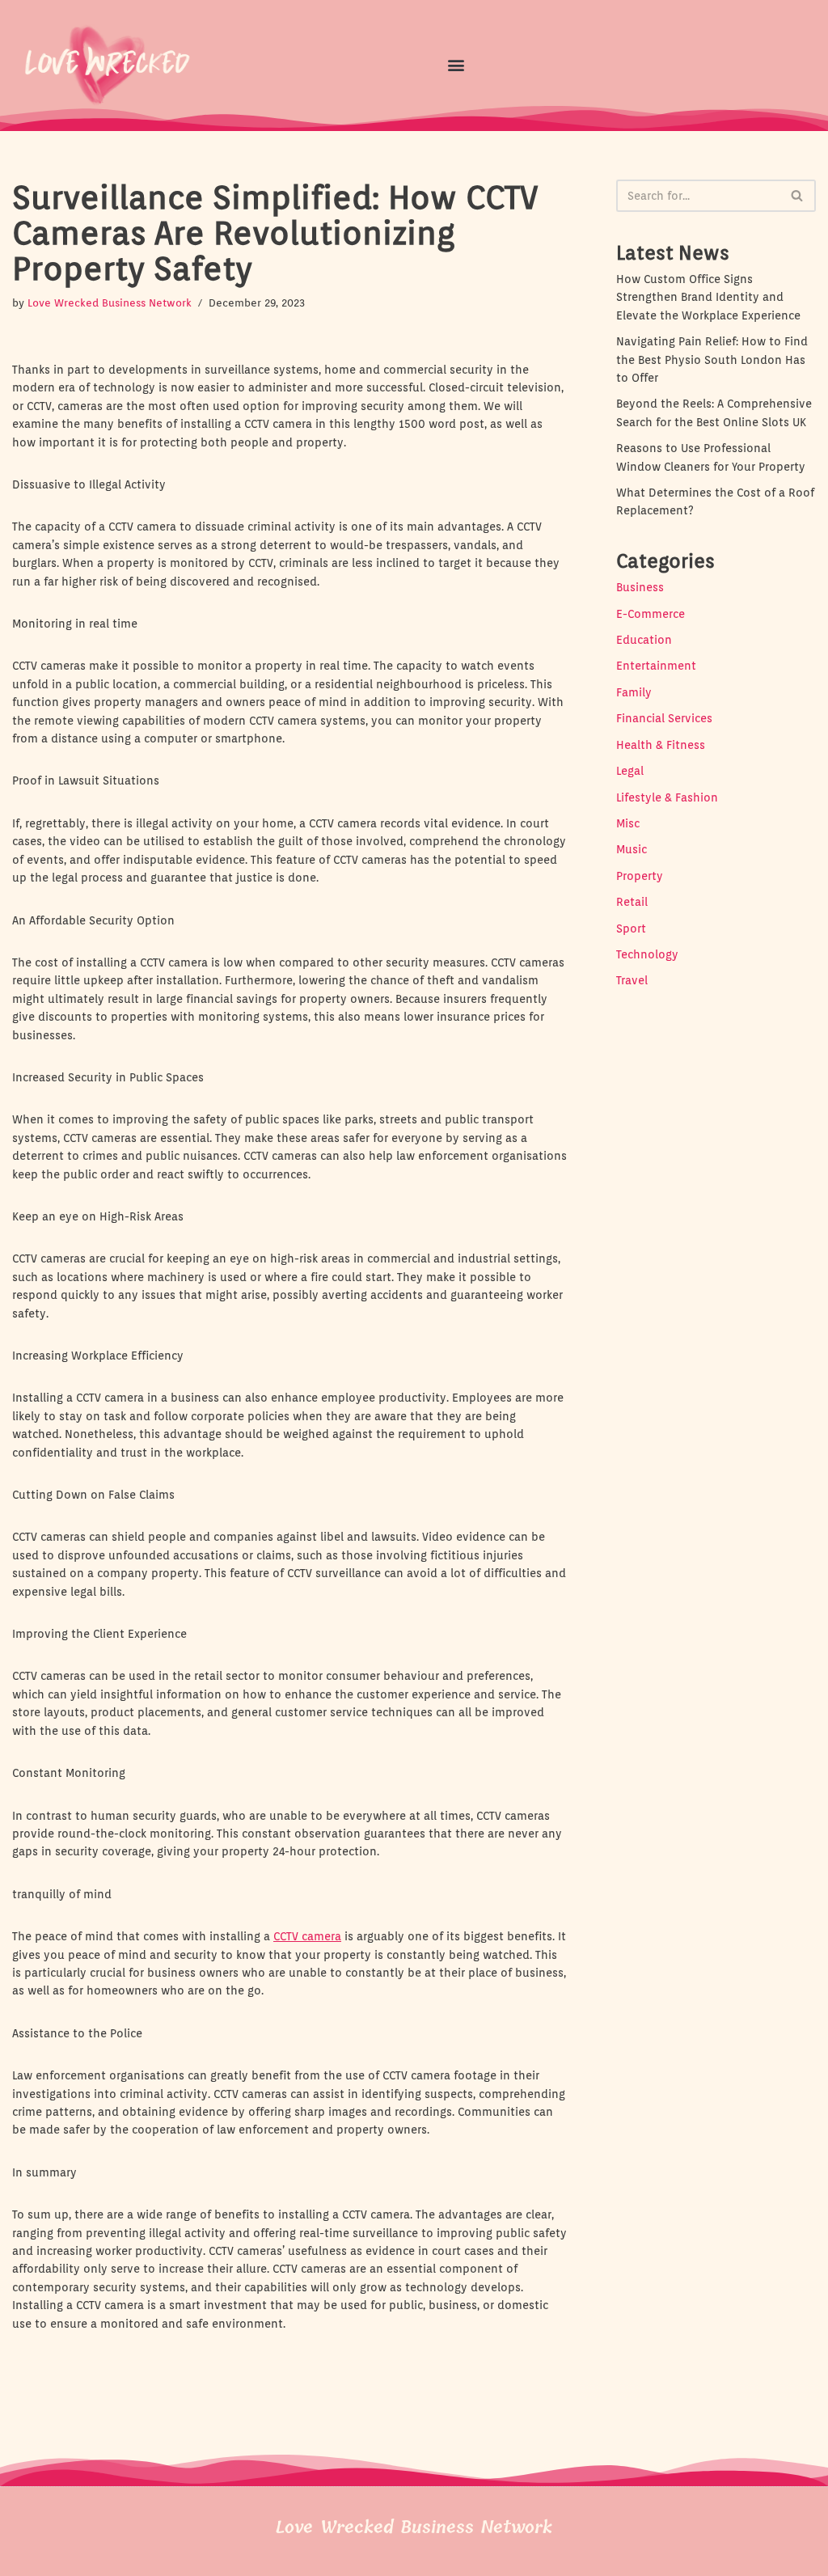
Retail (632, 902)
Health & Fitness (661, 745)
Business (640, 587)
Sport (631, 928)
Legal (630, 771)
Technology (647, 954)
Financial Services (664, 718)
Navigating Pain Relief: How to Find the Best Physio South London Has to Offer (712, 360)
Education (644, 640)
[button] (456, 65)
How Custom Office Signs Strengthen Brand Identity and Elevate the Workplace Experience (708, 297)
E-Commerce (651, 614)
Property (640, 876)
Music (632, 849)
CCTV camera (307, 1936)
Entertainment (656, 666)
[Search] (798, 196)
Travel (632, 980)
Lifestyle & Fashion (667, 797)
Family (634, 692)
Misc (628, 823)
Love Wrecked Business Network (110, 303)
